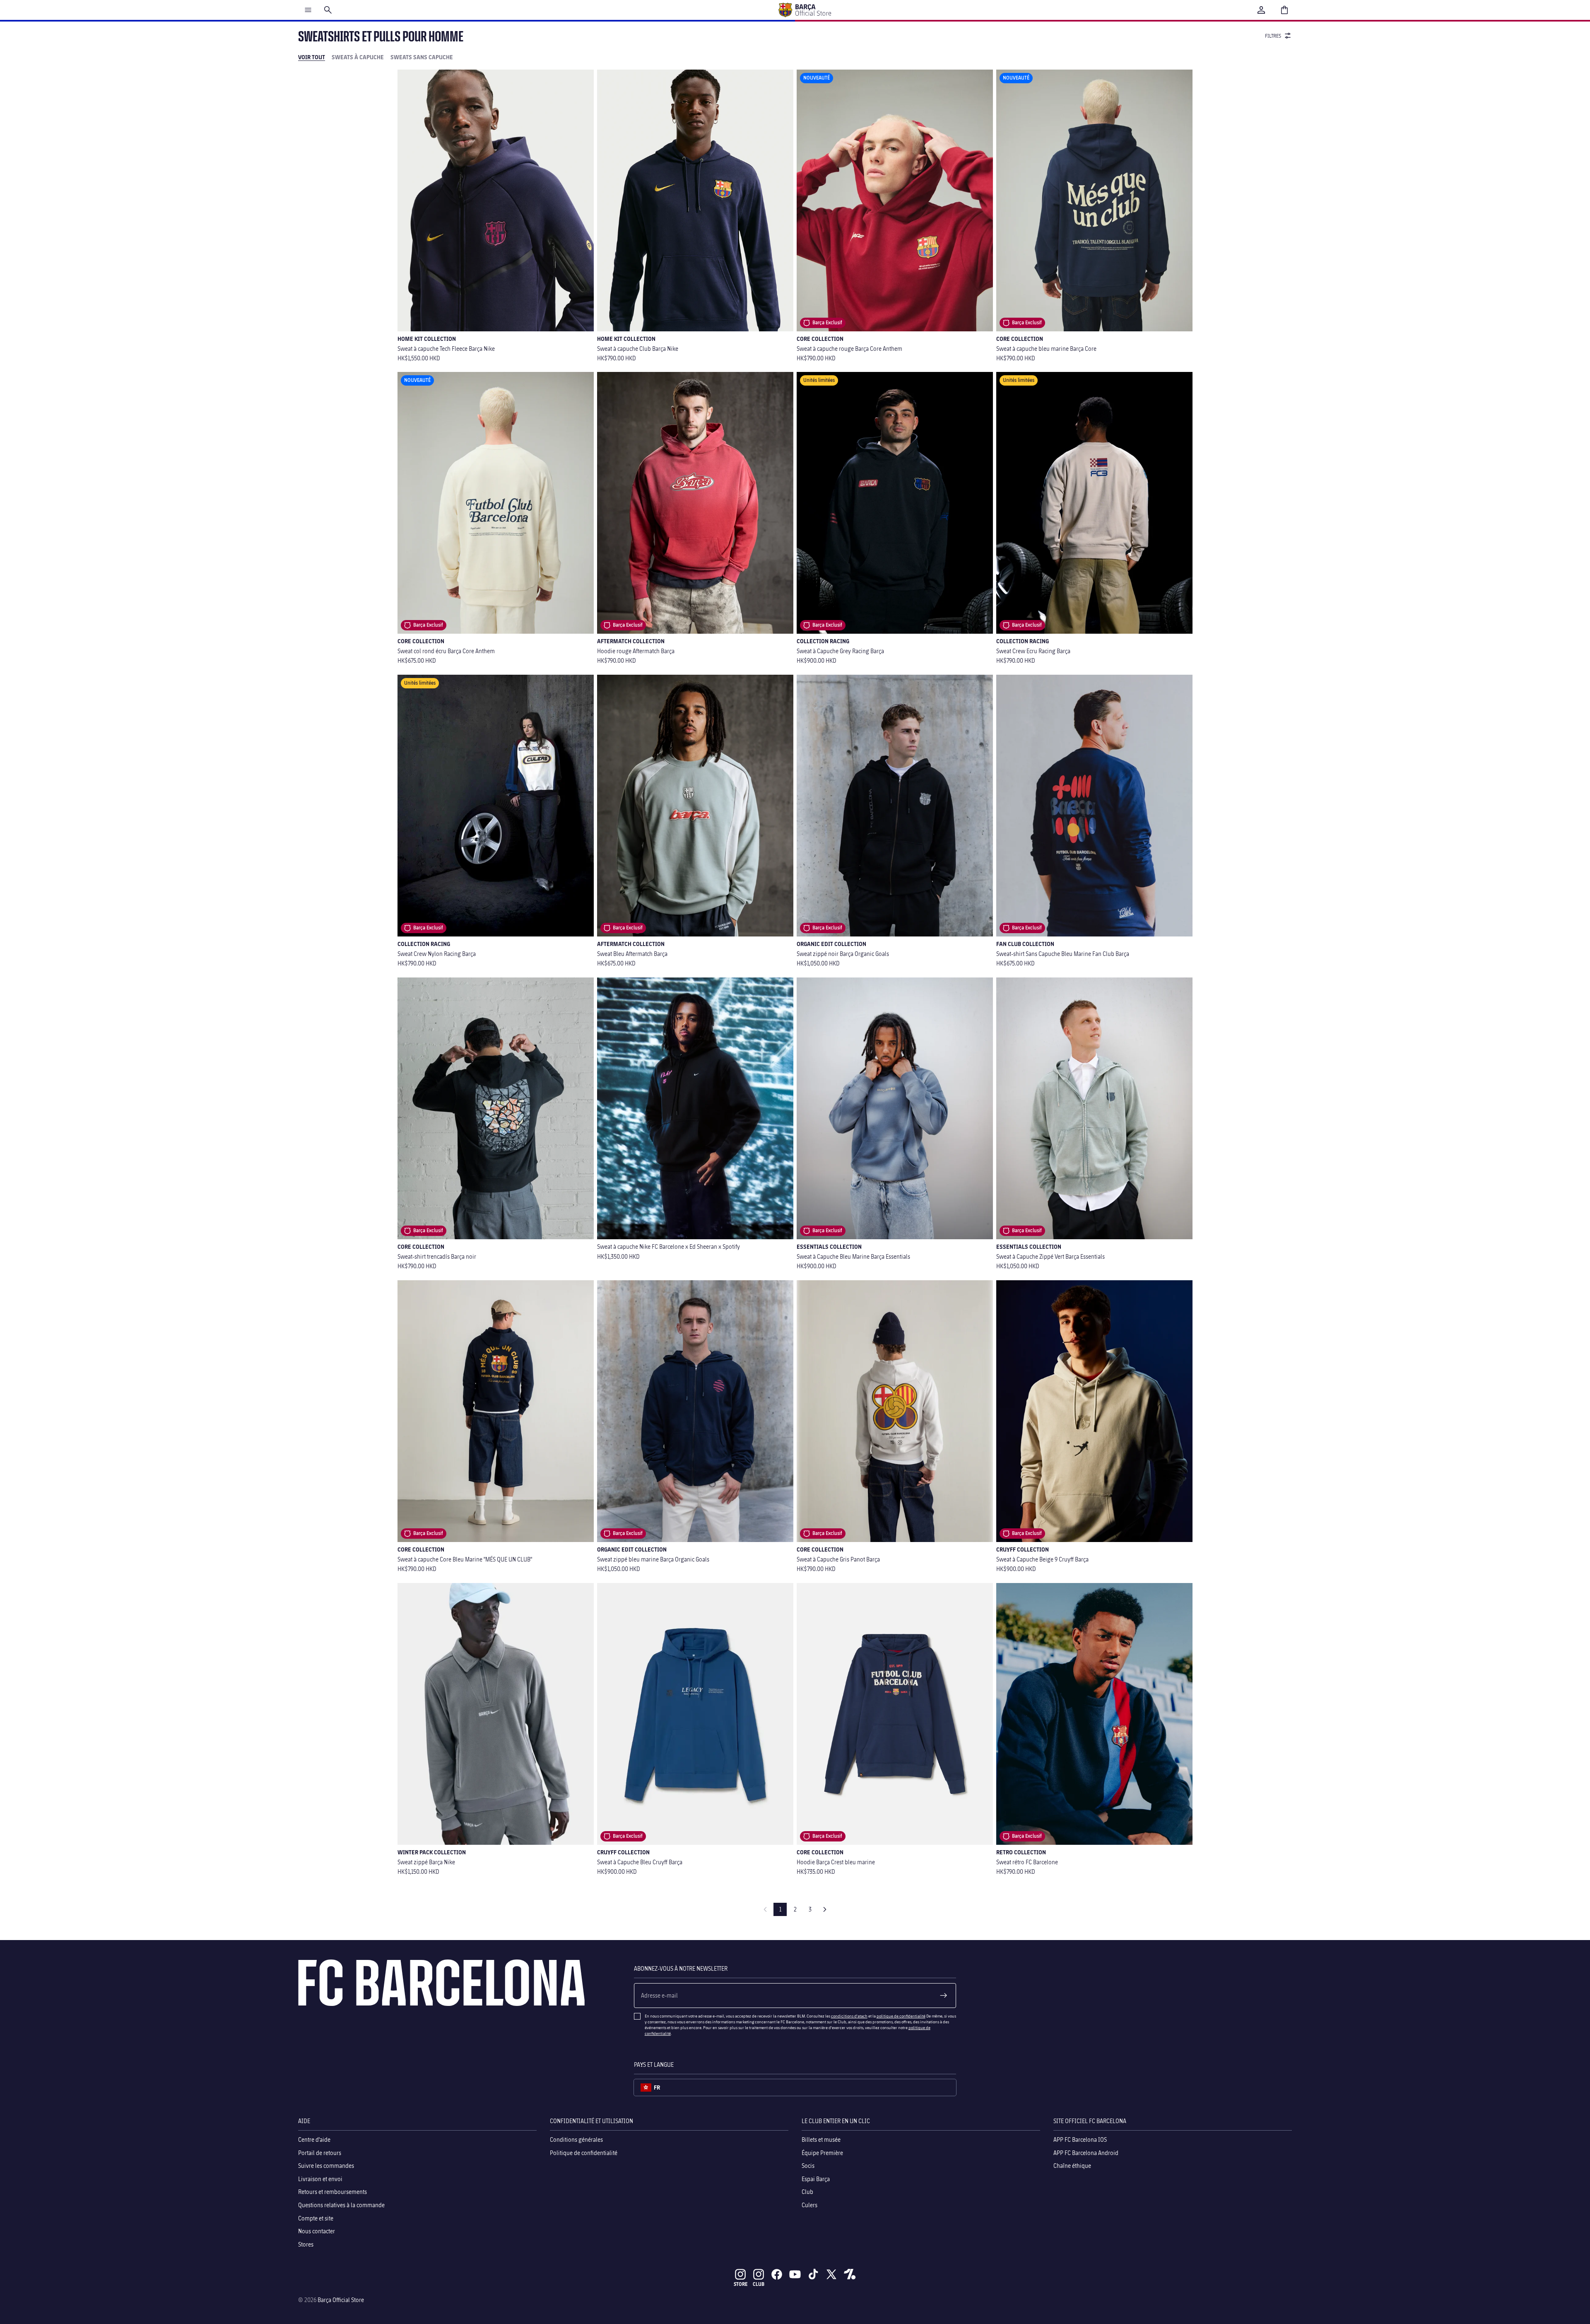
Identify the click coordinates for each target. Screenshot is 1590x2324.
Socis (808, 2166)
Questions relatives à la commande (341, 2205)
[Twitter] (831, 2274)
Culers (809, 2205)
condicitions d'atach (849, 2016)
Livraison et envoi (320, 2179)
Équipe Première (822, 2153)
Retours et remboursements (332, 2192)
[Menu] (308, 10)
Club (807, 2192)
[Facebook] (777, 2274)
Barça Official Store (341, 2300)
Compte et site (316, 2218)
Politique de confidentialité (584, 2153)
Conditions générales (576, 2139)
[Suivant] (825, 1909)
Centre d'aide (314, 2139)
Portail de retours (320, 2153)
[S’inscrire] (944, 1996)
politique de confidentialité (901, 2016)
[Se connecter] (1261, 10)
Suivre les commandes (326, 2166)
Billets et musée (821, 2139)
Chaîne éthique (1072, 2166)
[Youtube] (795, 2274)
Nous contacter (317, 2231)
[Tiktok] (813, 2274)
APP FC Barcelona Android (1086, 2153)
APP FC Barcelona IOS (1080, 2139)
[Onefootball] (850, 2274)
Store (741, 2284)
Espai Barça (816, 2179)
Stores (306, 2244)
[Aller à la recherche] (328, 10)
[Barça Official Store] (805, 10)
